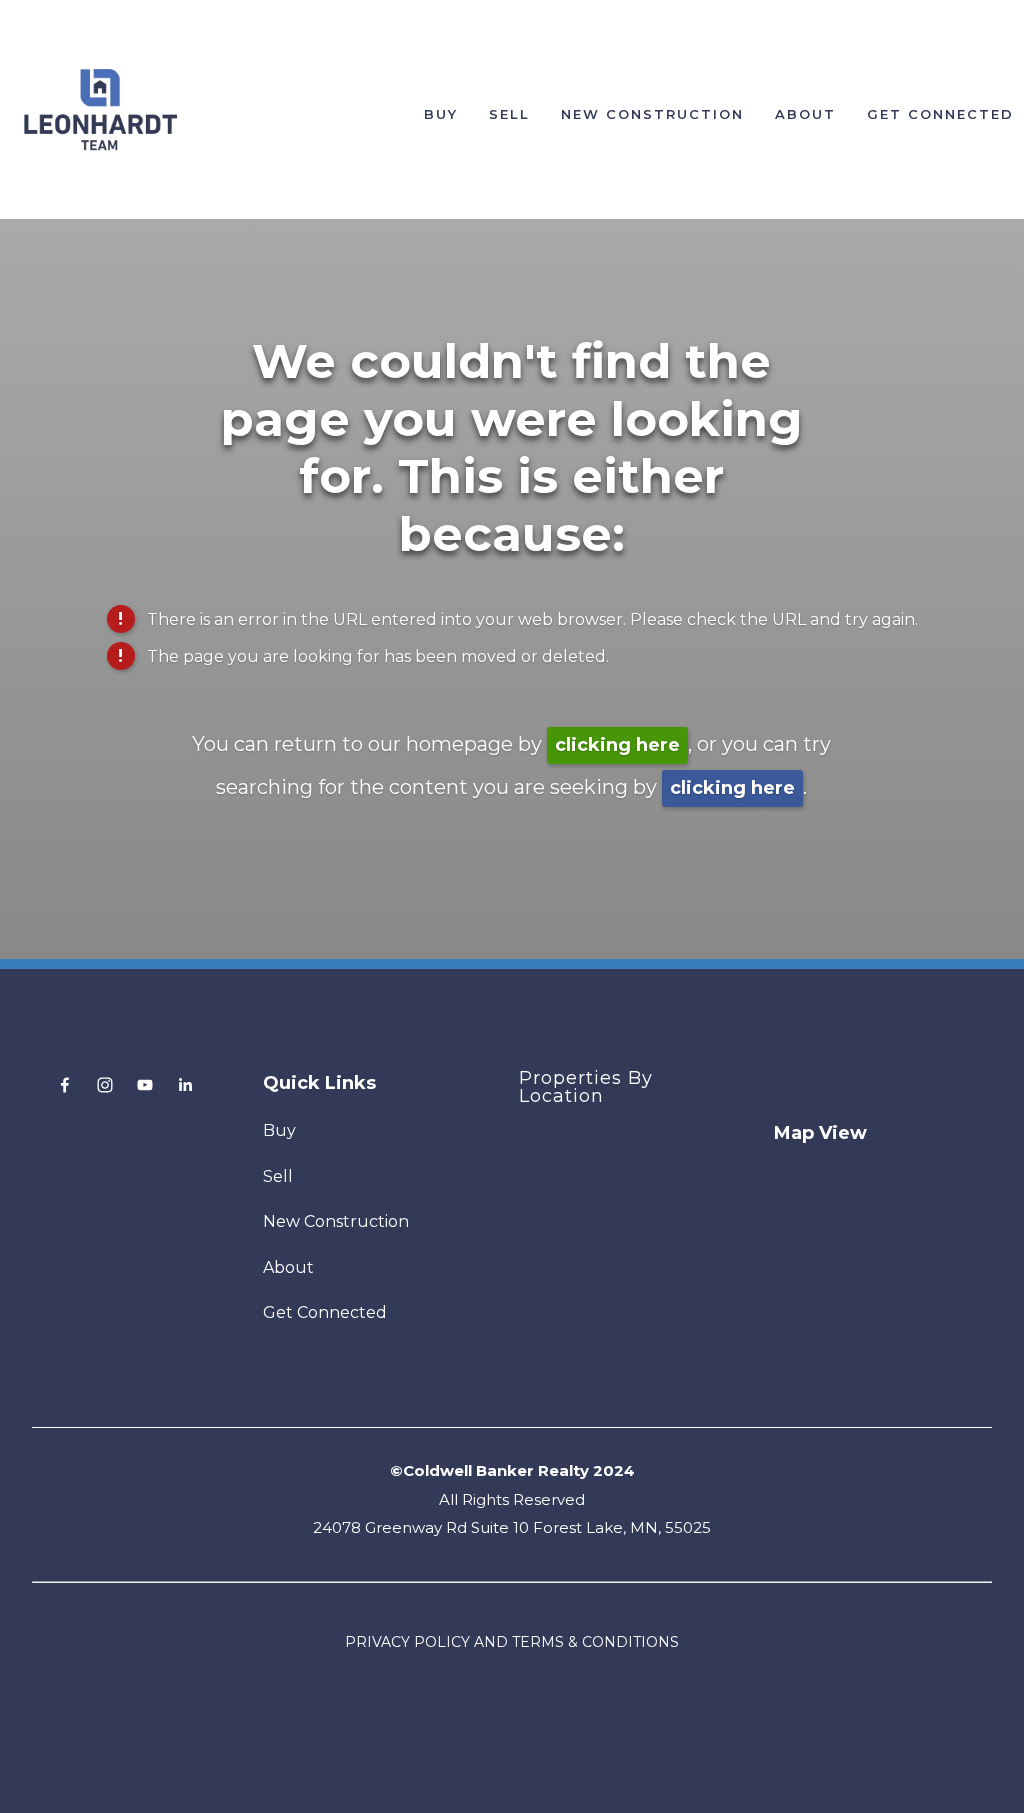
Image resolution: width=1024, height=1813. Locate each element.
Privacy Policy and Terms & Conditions (512, 1642)
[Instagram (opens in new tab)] (105, 1085)
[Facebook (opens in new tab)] (65, 1085)
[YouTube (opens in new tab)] (145, 1085)
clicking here (617, 745)
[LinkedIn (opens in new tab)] (185, 1085)
